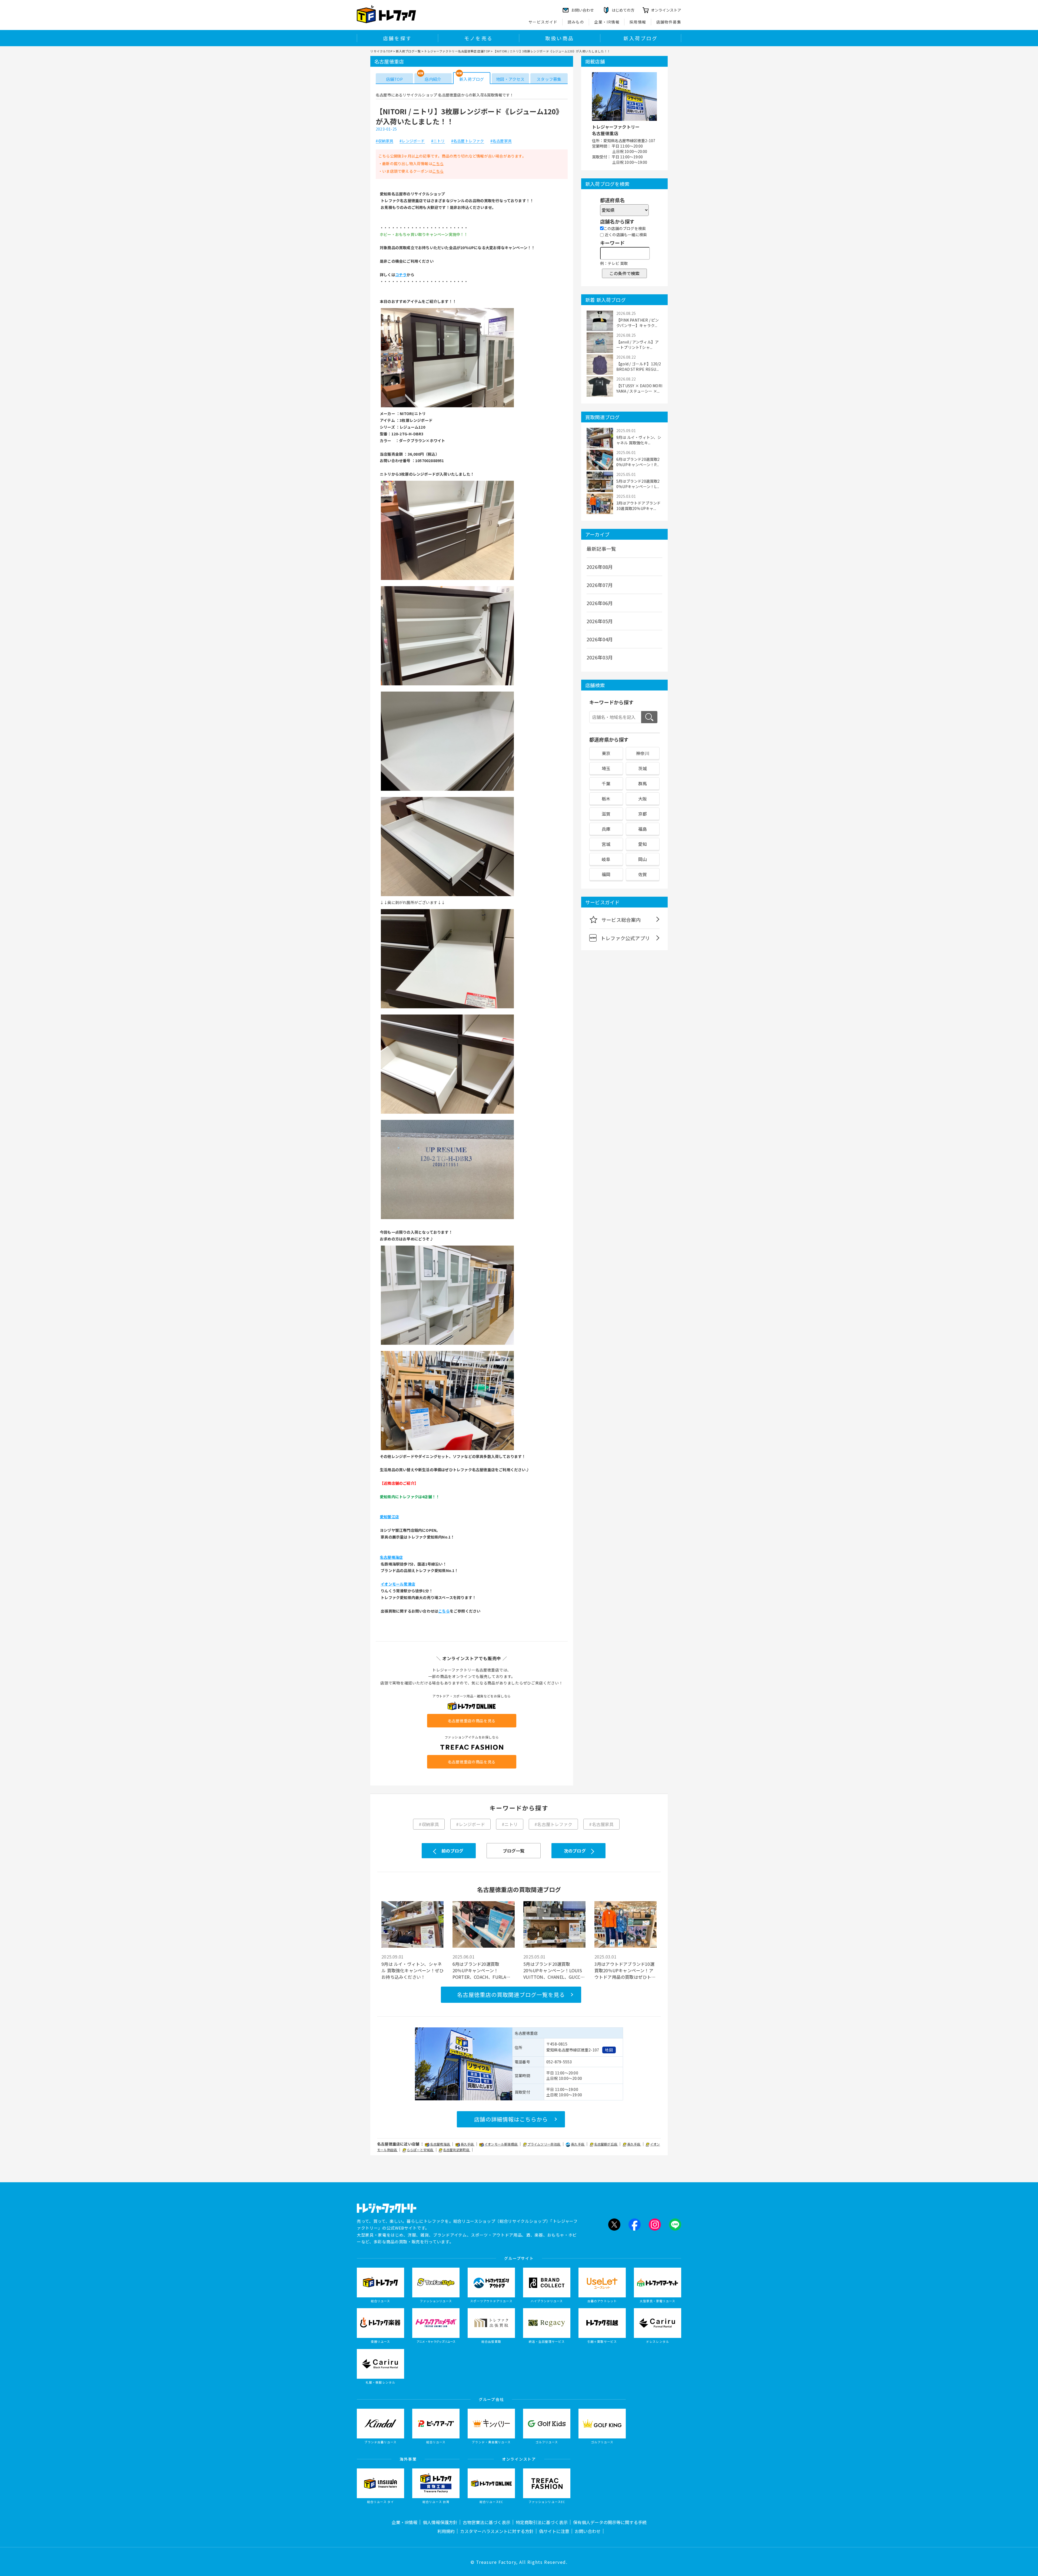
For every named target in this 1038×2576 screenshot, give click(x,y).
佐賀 (643, 874)
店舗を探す (397, 38)
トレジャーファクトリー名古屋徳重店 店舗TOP (457, 51)
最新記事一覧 (601, 549)
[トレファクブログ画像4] (447, 790)
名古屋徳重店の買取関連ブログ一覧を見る (511, 1995)
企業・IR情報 (607, 22)
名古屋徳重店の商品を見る (472, 1721)
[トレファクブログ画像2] (447, 579)
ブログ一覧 (514, 1851)
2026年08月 (600, 567)
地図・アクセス (510, 79)
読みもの (576, 22)
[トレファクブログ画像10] (447, 1450)
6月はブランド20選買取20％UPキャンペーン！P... (638, 462)
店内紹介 (433, 79)
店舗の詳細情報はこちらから (511, 2119)
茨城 (643, 768)
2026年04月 (600, 639)
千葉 (606, 783)
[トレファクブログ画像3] (447, 685)
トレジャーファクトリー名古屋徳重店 (616, 130)
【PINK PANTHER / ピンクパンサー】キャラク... (638, 323)
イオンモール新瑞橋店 (501, 2144)
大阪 (643, 799)
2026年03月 (600, 657)
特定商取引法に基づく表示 (542, 2522)
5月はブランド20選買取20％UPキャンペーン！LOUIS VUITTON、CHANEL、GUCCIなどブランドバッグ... (553, 1970)
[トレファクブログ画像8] (447, 1219)
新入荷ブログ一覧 (408, 51)
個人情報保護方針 (440, 2522)
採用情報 (638, 22)
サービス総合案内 (621, 920)
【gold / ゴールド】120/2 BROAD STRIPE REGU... (639, 366)
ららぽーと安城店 (420, 2150)
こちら (438, 163)
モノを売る (478, 38)
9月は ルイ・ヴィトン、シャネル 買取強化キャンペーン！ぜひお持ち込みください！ (412, 1970)
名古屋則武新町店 (457, 2150)
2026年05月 (600, 621)
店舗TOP (394, 79)
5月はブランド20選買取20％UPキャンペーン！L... (638, 484)
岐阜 (606, 859)
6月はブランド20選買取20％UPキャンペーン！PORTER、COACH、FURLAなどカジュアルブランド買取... (482, 1970)
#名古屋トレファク (468, 141)
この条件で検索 (624, 273)
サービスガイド (543, 22)
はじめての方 (623, 10)
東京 (606, 753)
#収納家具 (385, 141)
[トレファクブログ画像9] (447, 1344)
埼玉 (606, 768)
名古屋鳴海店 (440, 2144)
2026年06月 (600, 603)
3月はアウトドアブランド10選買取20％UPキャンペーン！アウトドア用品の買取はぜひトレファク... (625, 1970)
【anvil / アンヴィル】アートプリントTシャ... (638, 345)
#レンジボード (412, 141)
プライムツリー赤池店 (544, 2144)
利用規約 (446, 2531)
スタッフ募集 (549, 79)
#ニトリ (438, 141)
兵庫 (606, 829)
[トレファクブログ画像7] (447, 1113)
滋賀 (606, 814)
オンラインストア (666, 10)
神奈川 (643, 753)
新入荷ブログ (641, 38)
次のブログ (575, 1851)
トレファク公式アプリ (625, 938)
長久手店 (468, 2144)
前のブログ (452, 1851)
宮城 (606, 844)
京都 (643, 814)
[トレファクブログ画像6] (447, 1008)
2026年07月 (600, 585)
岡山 (643, 859)
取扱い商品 (560, 38)
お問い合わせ (588, 2531)
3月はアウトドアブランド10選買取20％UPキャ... (638, 506)
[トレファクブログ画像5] (447, 896)
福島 (643, 829)
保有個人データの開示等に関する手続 (610, 2522)
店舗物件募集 (669, 22)
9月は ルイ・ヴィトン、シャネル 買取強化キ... (639, 440)
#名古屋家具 (501, 141)
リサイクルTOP (381, 51)
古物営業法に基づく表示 (487, 2522)
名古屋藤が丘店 (606, 2144)
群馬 (643, 783)
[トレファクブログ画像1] (447, 407)
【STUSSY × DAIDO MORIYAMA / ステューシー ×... (639, 388)
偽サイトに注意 (554, 2531)
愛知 (643, 844)
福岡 (606, 874)
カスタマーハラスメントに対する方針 (497, 2531)
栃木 (606, 799)
